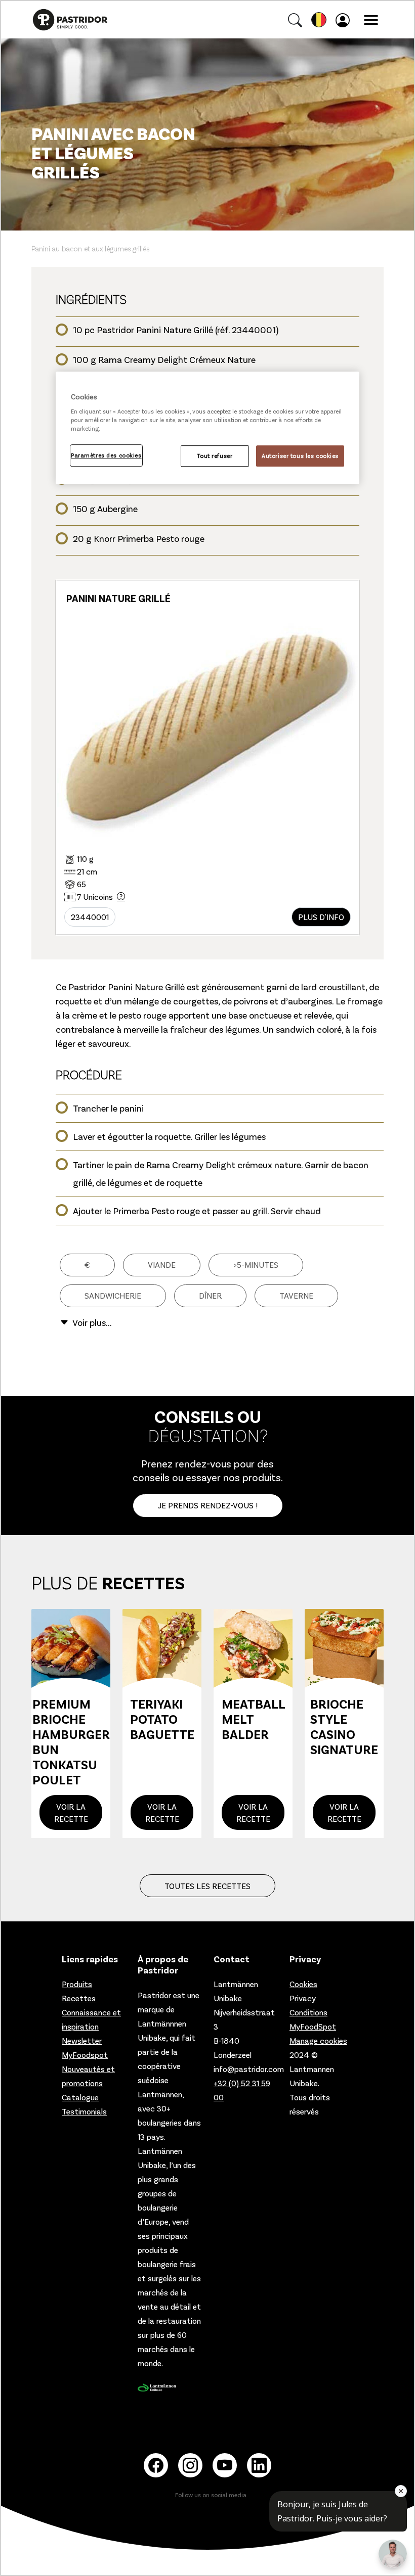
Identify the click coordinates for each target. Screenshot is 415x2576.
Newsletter (82, 2040)
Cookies (303, 1984)
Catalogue (80, 2097)
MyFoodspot (85, 2055)
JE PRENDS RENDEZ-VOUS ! (208, 1505)
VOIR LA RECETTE (71, 1812)
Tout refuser (215, 456)
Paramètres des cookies (106, 455)
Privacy (303, 1998)
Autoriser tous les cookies (300, 456)
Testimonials (84, 2111)
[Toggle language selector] (319, 20)
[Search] (295, 20)
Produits (77, 1984)
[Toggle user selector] (345, 20)
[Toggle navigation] (371, 20)
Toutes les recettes (207, 1886)
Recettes (79, 1998)
